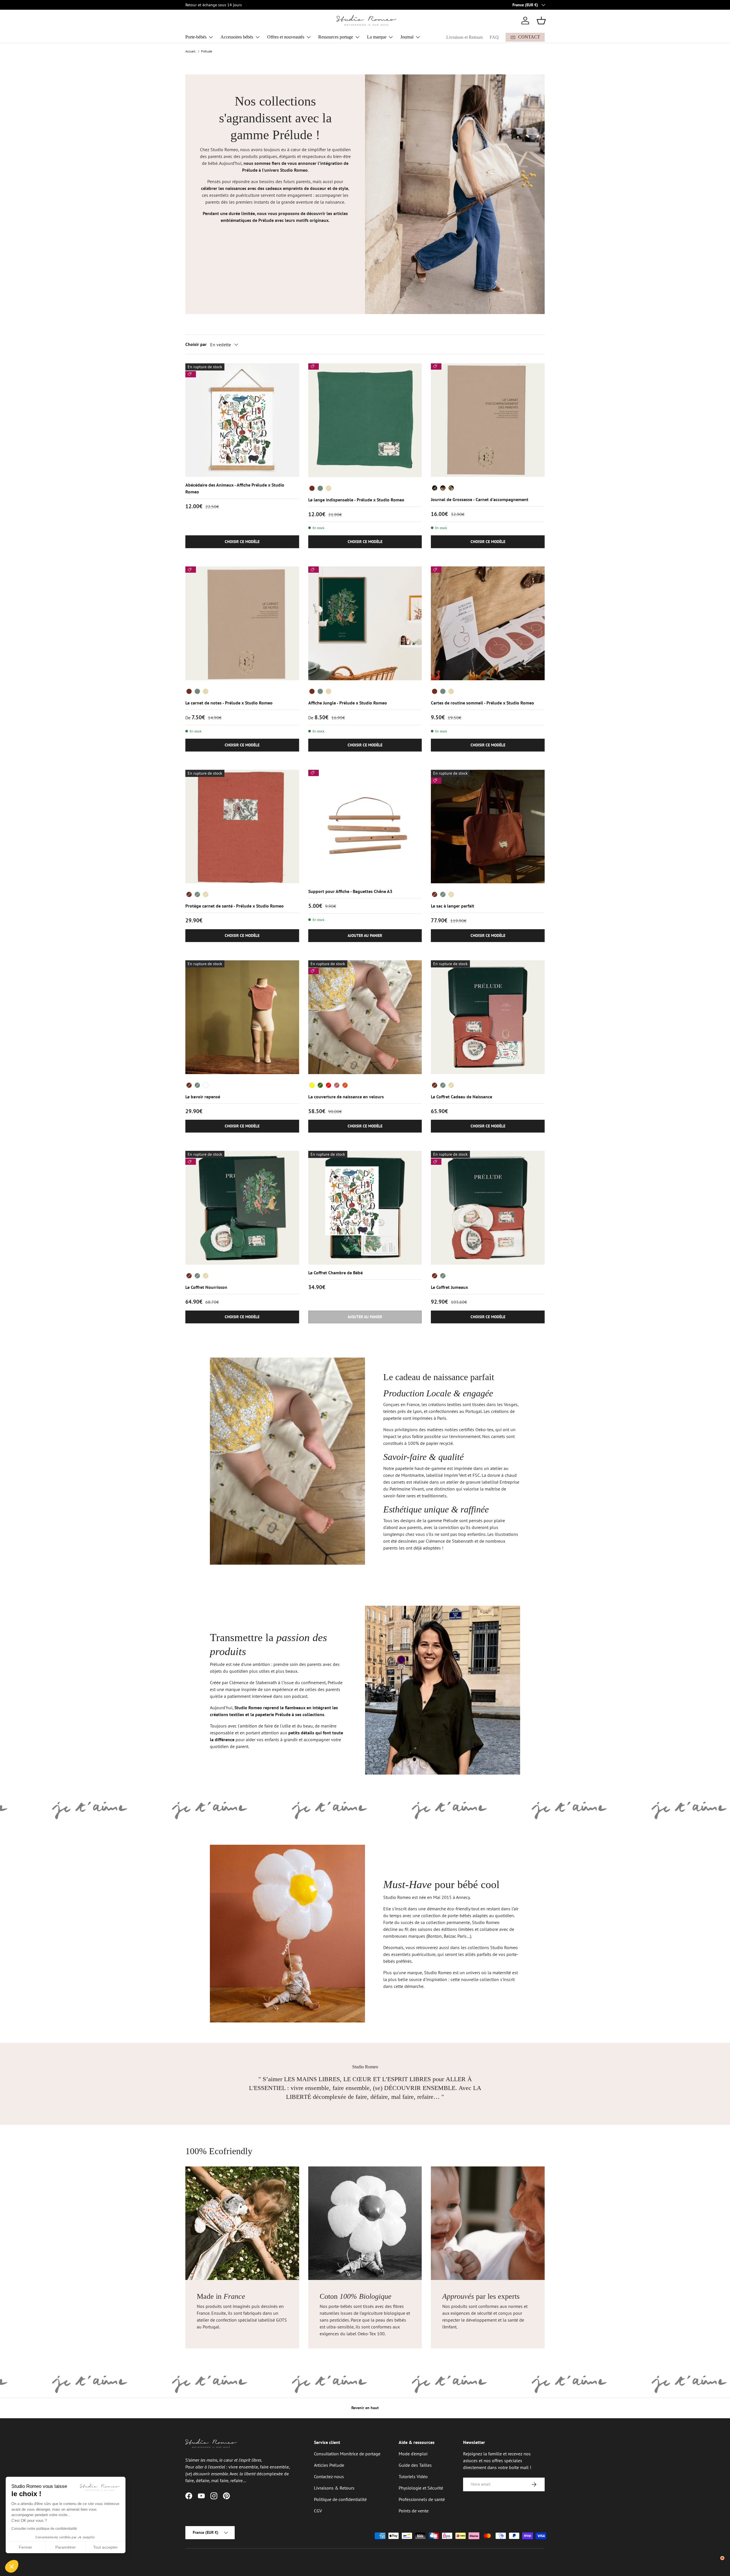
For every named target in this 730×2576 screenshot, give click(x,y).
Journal (407, 37)
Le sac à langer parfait (453, 906)
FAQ (494, 37)
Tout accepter (106, 2547)
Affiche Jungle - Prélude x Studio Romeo (348, 703)
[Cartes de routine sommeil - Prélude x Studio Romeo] (488, 623)
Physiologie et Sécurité (421, 2488)
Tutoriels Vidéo (413, 2476)
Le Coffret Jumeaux (449, 1287)
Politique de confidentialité (340, 2499)
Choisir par (196, 344)
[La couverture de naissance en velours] (365, 1017)
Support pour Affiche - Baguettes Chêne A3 (350, 891)
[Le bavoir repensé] (242, 1017)
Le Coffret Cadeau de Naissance (462, 1097)
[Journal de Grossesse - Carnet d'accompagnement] (488, 420)
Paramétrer (66, 2547)
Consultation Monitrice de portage (347, 2454)
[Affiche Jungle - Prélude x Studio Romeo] (365, 623)
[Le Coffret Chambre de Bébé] (365, 1208)
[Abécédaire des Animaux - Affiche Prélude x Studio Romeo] (242, 420)
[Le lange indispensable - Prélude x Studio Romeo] (365, 420)
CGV (318, 2511)
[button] (541, 21)
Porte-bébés (196, 37)
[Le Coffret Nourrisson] (242, 1208)
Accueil (190, 51)
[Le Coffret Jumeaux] (488, 1208)
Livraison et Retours (465, 37)
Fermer (26, 2547)
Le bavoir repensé (203, 1097)
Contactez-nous (329, 2476)
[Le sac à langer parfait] (488, 827)
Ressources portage (336, 37)
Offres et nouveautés (286, 37)
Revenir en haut (365, 2408)
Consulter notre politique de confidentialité (44, 2529)
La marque (377, 37)
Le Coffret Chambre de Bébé (335, 1273)
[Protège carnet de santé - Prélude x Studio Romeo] (242, 827)
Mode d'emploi (413, 2454)
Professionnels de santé (422, 2499)
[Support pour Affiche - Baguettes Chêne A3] (365, 827)
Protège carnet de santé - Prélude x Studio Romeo (235, 906)
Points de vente (414, 2511)
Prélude (207, 51)
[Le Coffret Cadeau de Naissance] (488, 1017)
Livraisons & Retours (334, 2488)
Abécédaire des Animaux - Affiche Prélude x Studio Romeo (235, 488)
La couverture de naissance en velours (346, 1097)
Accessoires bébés (237, 37)
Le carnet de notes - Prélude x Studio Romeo (229, 703)
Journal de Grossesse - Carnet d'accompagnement (480, 499)
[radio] (312, 488)
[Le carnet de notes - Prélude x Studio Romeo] (242, 623)
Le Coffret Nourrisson (206, 1287)
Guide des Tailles (415, 2465)
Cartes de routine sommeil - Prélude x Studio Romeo (482, 703)
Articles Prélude (329, 2465)
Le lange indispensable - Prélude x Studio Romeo (356, 500)
